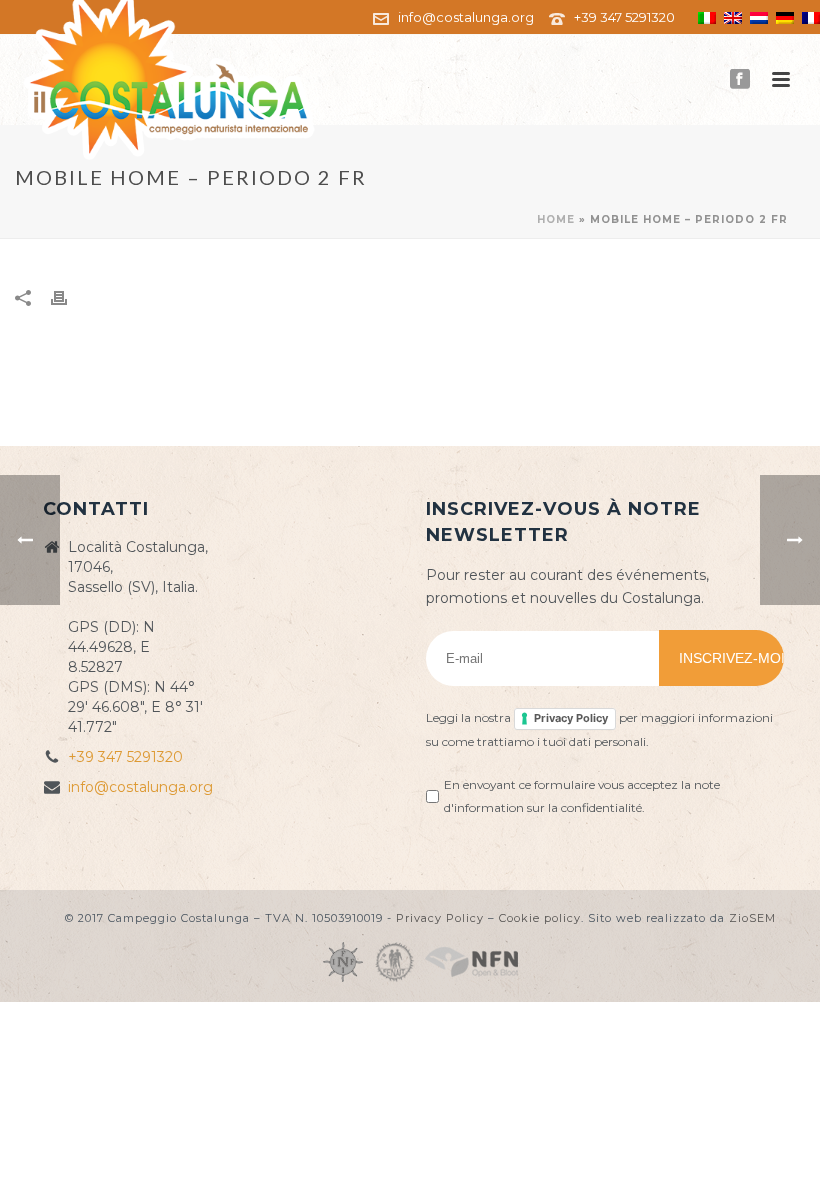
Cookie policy (540, 918)
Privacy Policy (571, 718)
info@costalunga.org (466, 17)
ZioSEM (752, 918)
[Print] (69, 297)
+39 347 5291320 (624, 17)
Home (556, 219)
